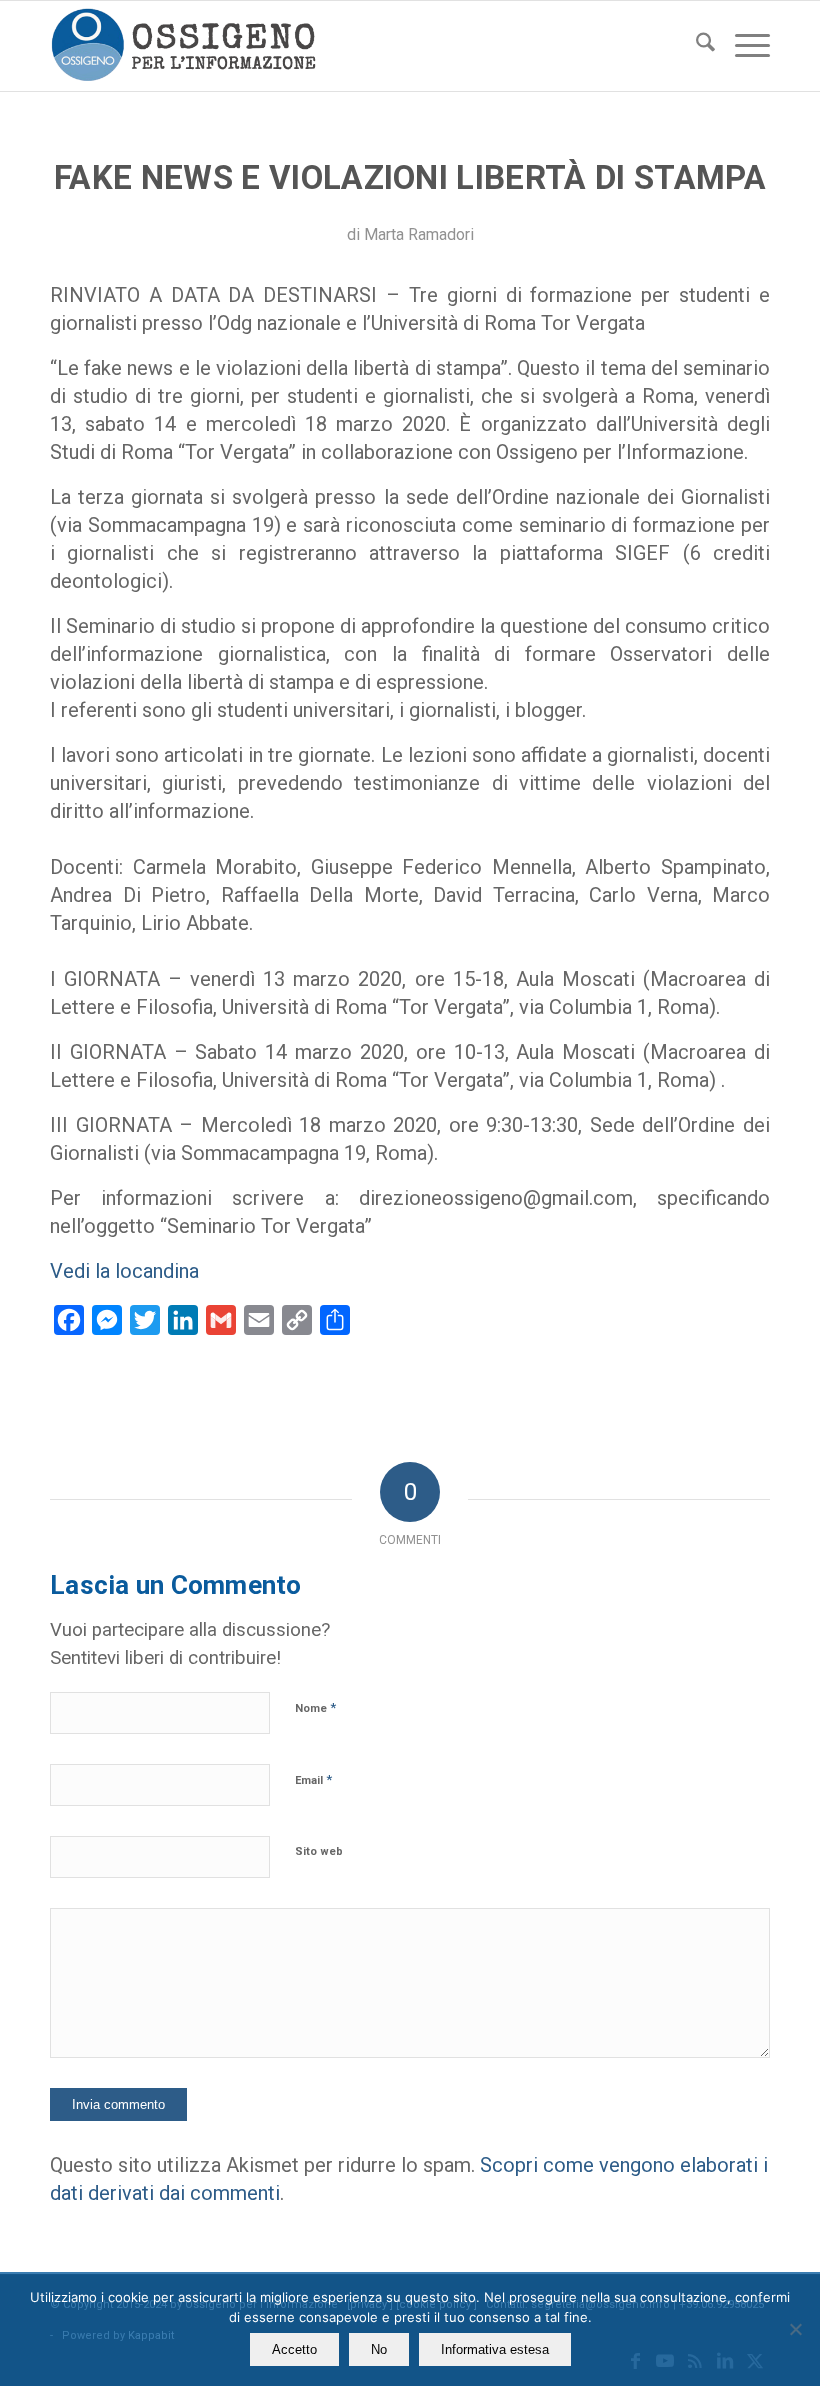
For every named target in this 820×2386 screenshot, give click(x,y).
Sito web (319, 1851)
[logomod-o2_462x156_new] (183, 46)
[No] (795, 2329)
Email (313, 1779)
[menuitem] (695, 46)
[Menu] (742, 46)
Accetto (294, 2349)
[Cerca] (695, 46)
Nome (315, 1707)
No (379, 2349)
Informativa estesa (495, 2349)
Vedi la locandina (124, 1271)
